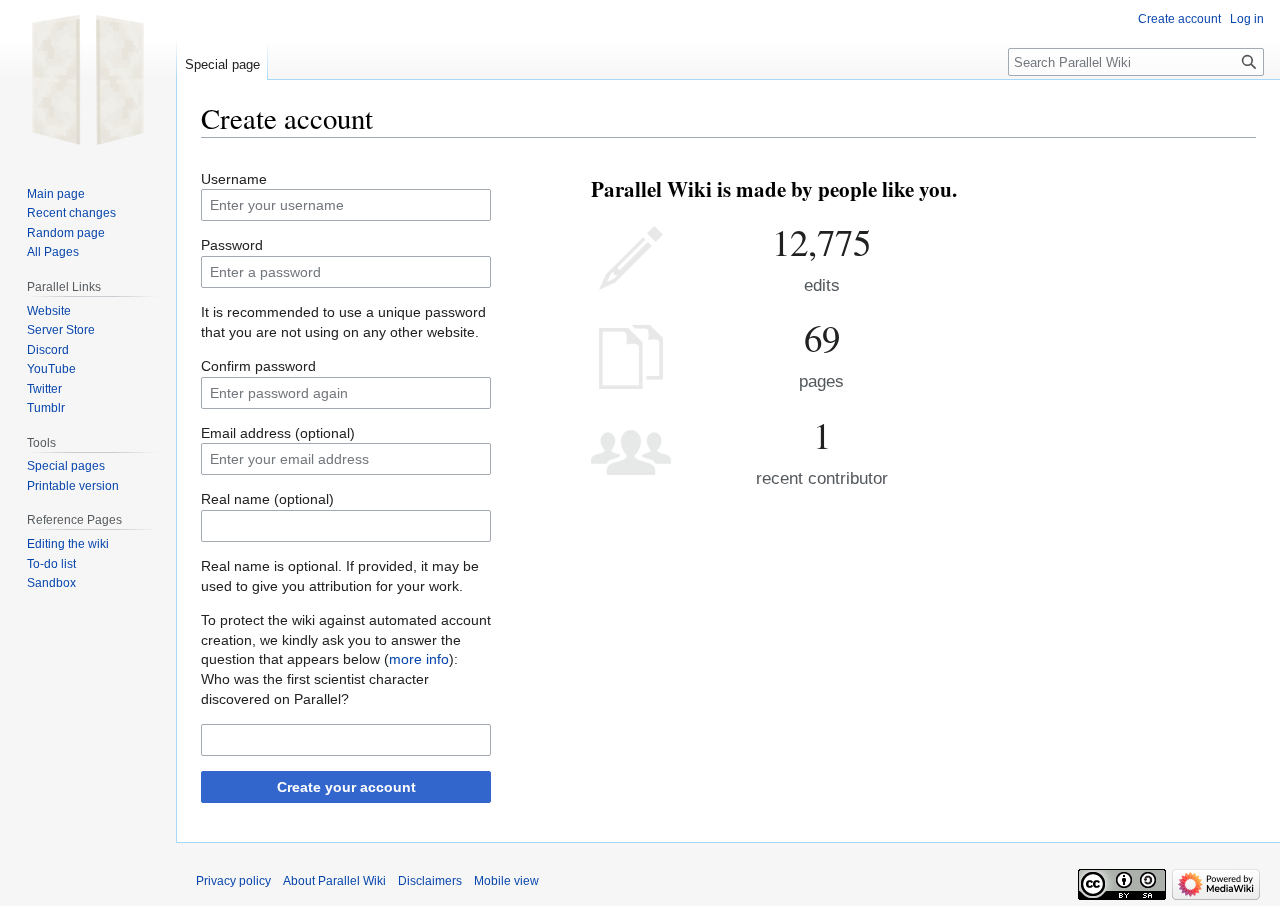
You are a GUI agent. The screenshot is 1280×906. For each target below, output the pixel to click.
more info (419, 659)
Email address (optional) (278, 433)
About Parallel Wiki (334, 881)
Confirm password (258, 366)
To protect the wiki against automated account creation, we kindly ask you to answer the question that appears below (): (346, 639)
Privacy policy (233, 881)
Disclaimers (430, 881)
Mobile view (506, 881)
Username (234, 179)
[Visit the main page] (88, 80)
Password (232, 245)
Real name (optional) (267, 499)
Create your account (346, 787)
